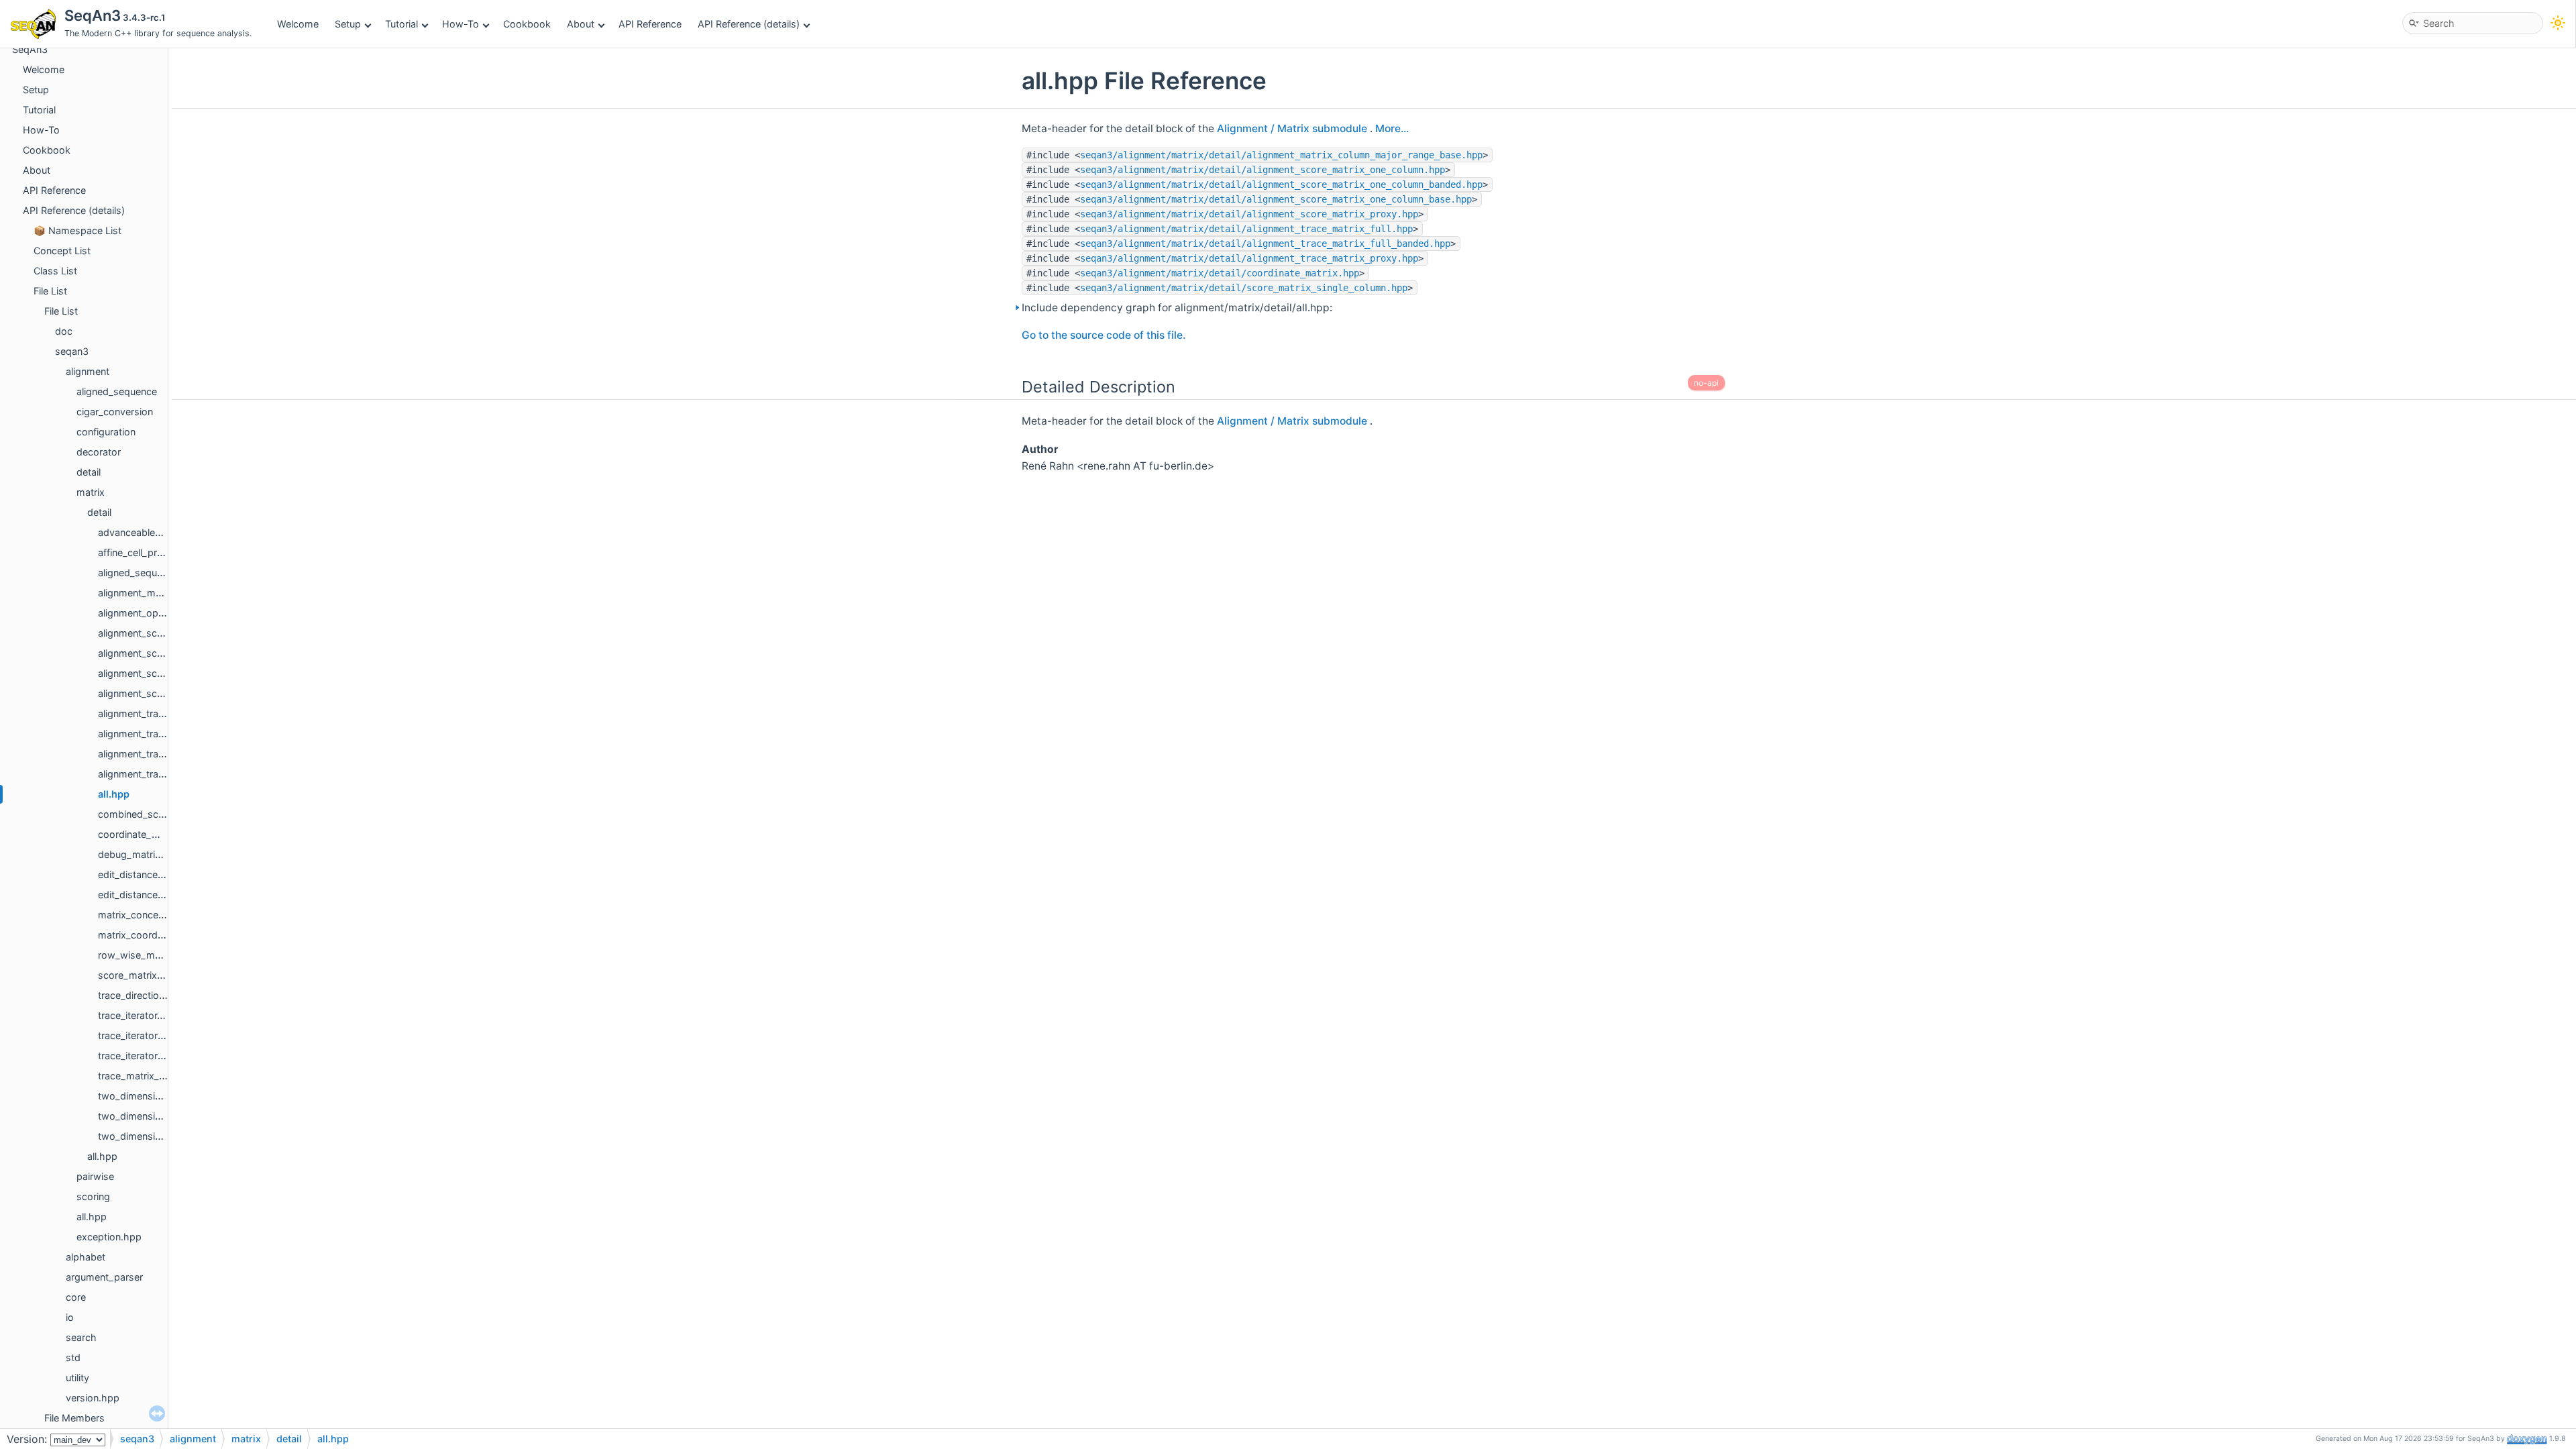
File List (50, 291)
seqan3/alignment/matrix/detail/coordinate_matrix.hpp (1220, 273)
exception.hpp (109, 1237)
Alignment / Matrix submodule (1293, 128)
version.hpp (93, 1398)
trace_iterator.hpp (138, 1015)
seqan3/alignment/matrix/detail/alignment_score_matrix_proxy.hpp (1249, 214)
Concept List (62, 251)
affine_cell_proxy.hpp (146, 552)
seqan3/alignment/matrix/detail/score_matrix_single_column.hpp (1244, 288)
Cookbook (527, 24)
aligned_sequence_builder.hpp (166, 573)
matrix (91, 492)
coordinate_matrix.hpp (149, 834)
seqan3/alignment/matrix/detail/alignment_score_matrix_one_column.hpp (1263, 170)
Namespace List (85, 230)
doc (64, 331)
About (581, 24)
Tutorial (401, 24)
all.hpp (114, 794)
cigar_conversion (115, 412)
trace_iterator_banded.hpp (158, 1035)
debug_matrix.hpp (140, 854)
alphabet (86, 1257)
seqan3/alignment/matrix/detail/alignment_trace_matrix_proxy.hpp (1249, 258)
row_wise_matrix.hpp (147, 955)
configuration (106, 432)
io (70, 1317)
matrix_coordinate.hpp (149, 935)
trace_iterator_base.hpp (152, 1056)
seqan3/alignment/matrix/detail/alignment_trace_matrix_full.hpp (1246, 229)
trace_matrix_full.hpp (145, 1076)
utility (77, 1378)
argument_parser (104, 1277)
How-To (461, 24)
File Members (74, 1418)
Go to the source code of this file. (1104, 335)
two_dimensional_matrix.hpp (163, 1096)
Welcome (298, 24)
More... (1392, 128)
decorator (99, 452)
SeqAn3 (30, 49)
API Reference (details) (749, 24)
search (81, 1337)
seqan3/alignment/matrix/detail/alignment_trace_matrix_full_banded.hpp (1265, 244)
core (76, 1297)
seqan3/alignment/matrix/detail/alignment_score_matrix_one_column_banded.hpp (1281, 184)
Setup (348, 24)
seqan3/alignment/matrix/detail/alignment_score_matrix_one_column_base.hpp (1276, 199)
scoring (93, 1196)
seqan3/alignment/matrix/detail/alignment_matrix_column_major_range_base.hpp (1281, 155)
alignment (88, 371)
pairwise (95, 1176)
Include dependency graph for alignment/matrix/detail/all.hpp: (1177, 308)
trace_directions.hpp (144, 995)
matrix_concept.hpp (143, 915)
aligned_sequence (117, 391)
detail (89, 472)
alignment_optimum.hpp (153, 613)
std (73, 1357)
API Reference (650, 24)
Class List (55, 271)
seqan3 (72, 351)
